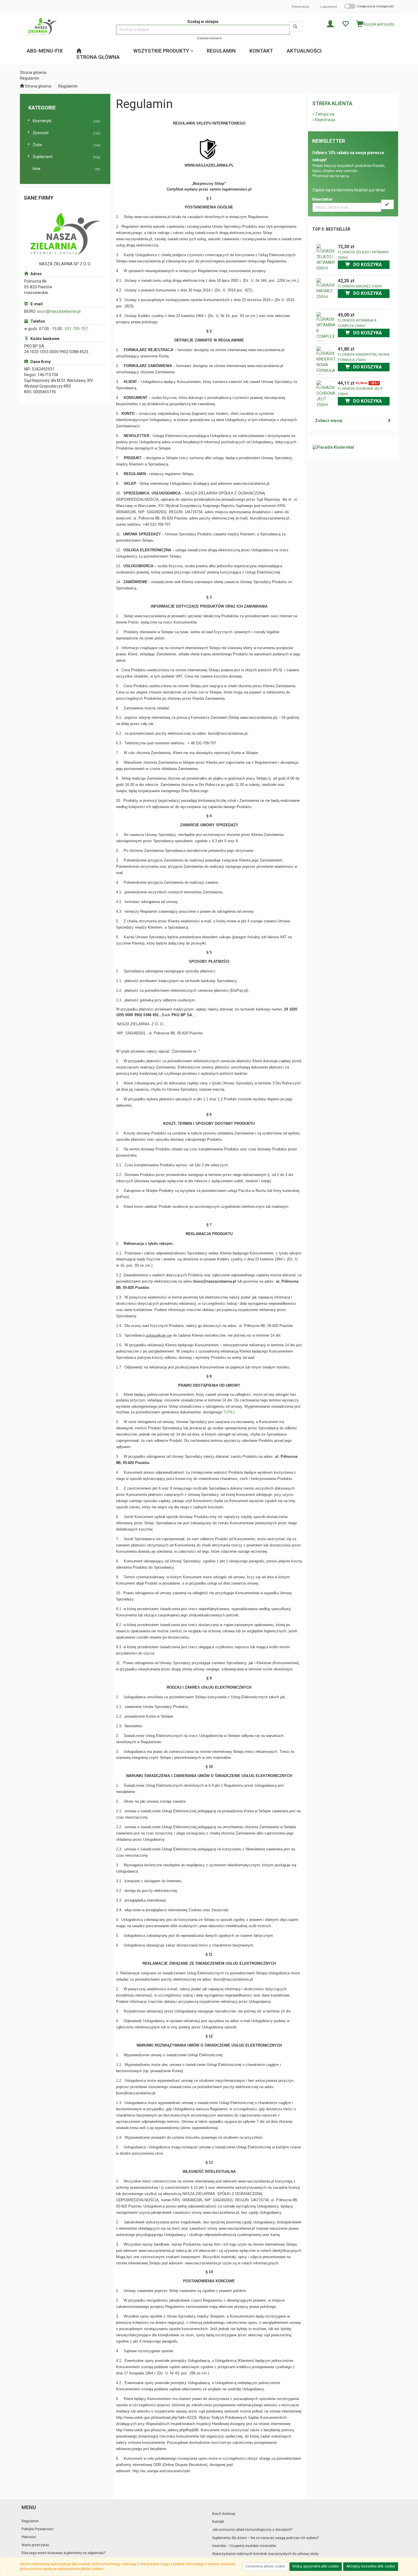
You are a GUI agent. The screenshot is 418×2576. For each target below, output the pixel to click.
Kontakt (218, 2522)
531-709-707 (76, 329)
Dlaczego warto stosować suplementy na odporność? (63, 2553)
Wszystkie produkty (162, 51)
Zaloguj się (325, 114)
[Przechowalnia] (345, 23)
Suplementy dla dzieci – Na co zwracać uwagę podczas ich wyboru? (265, 2538)
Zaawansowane (209, 38)
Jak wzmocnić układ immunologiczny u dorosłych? (252, 2530)
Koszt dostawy (224, 2514)
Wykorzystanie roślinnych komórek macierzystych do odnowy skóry (265, 2554)
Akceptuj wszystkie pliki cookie (371, 2566)
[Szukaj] (296, 27)
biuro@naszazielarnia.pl (59, 311)
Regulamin (68, 86)
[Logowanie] (330, 23)
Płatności (29, 2537)
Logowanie (329, 7)
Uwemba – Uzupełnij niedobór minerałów (244, 2546)
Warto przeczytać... (37, 2545)
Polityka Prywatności (38, 2529)
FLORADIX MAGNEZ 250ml (360, 286)
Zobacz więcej (329, 421)
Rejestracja (300, 7)
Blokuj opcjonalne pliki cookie (316, 2566)
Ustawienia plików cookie (265, 2566)
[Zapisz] (387, 204)
